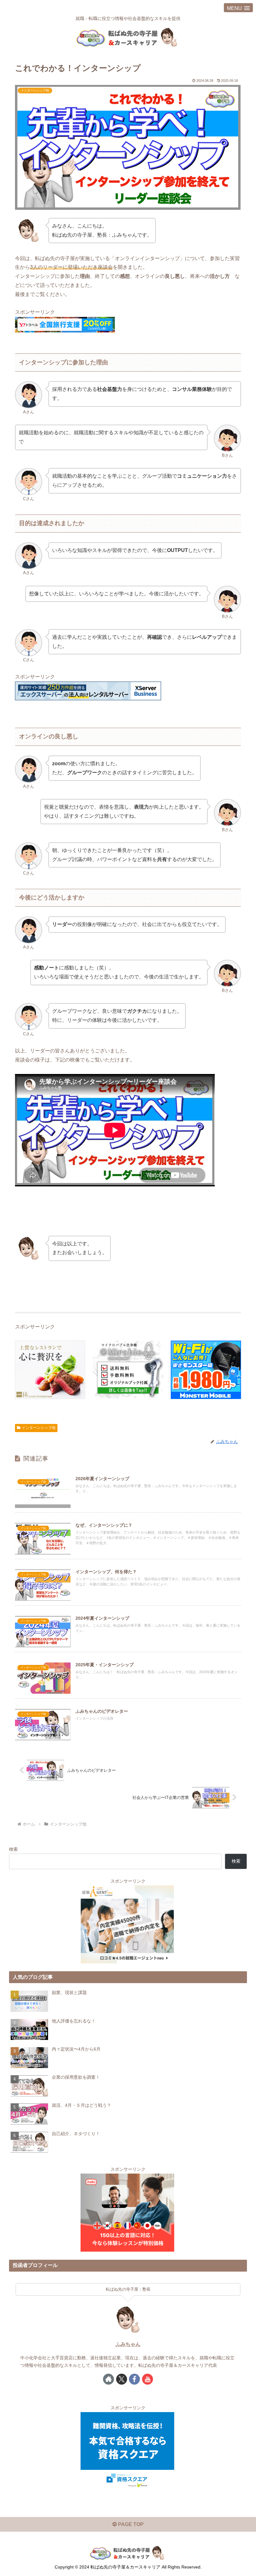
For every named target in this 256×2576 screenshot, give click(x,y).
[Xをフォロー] (122, 2379)
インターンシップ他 (39, 1428)
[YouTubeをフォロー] (148, 2379)
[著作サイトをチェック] (108, 2379)
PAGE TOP (130, 2524)
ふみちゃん (128, 2344)
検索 (13, 1849)
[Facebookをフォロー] (134, 2379)
